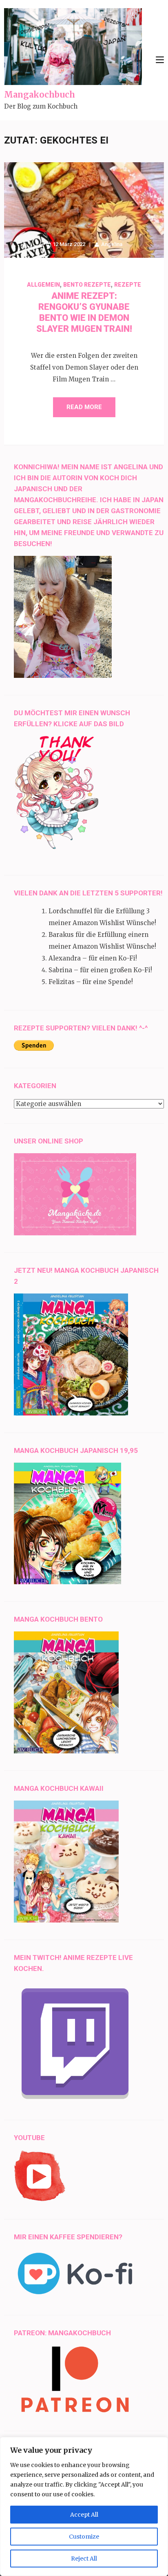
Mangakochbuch (40, 95)
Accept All (84, 2515)
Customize (84, 2537)
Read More (84, 407)
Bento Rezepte (87, 285)
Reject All (84, 2559)
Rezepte (128, 285)
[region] (84, 2506)
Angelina (112, 244)
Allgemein (43, 285)
